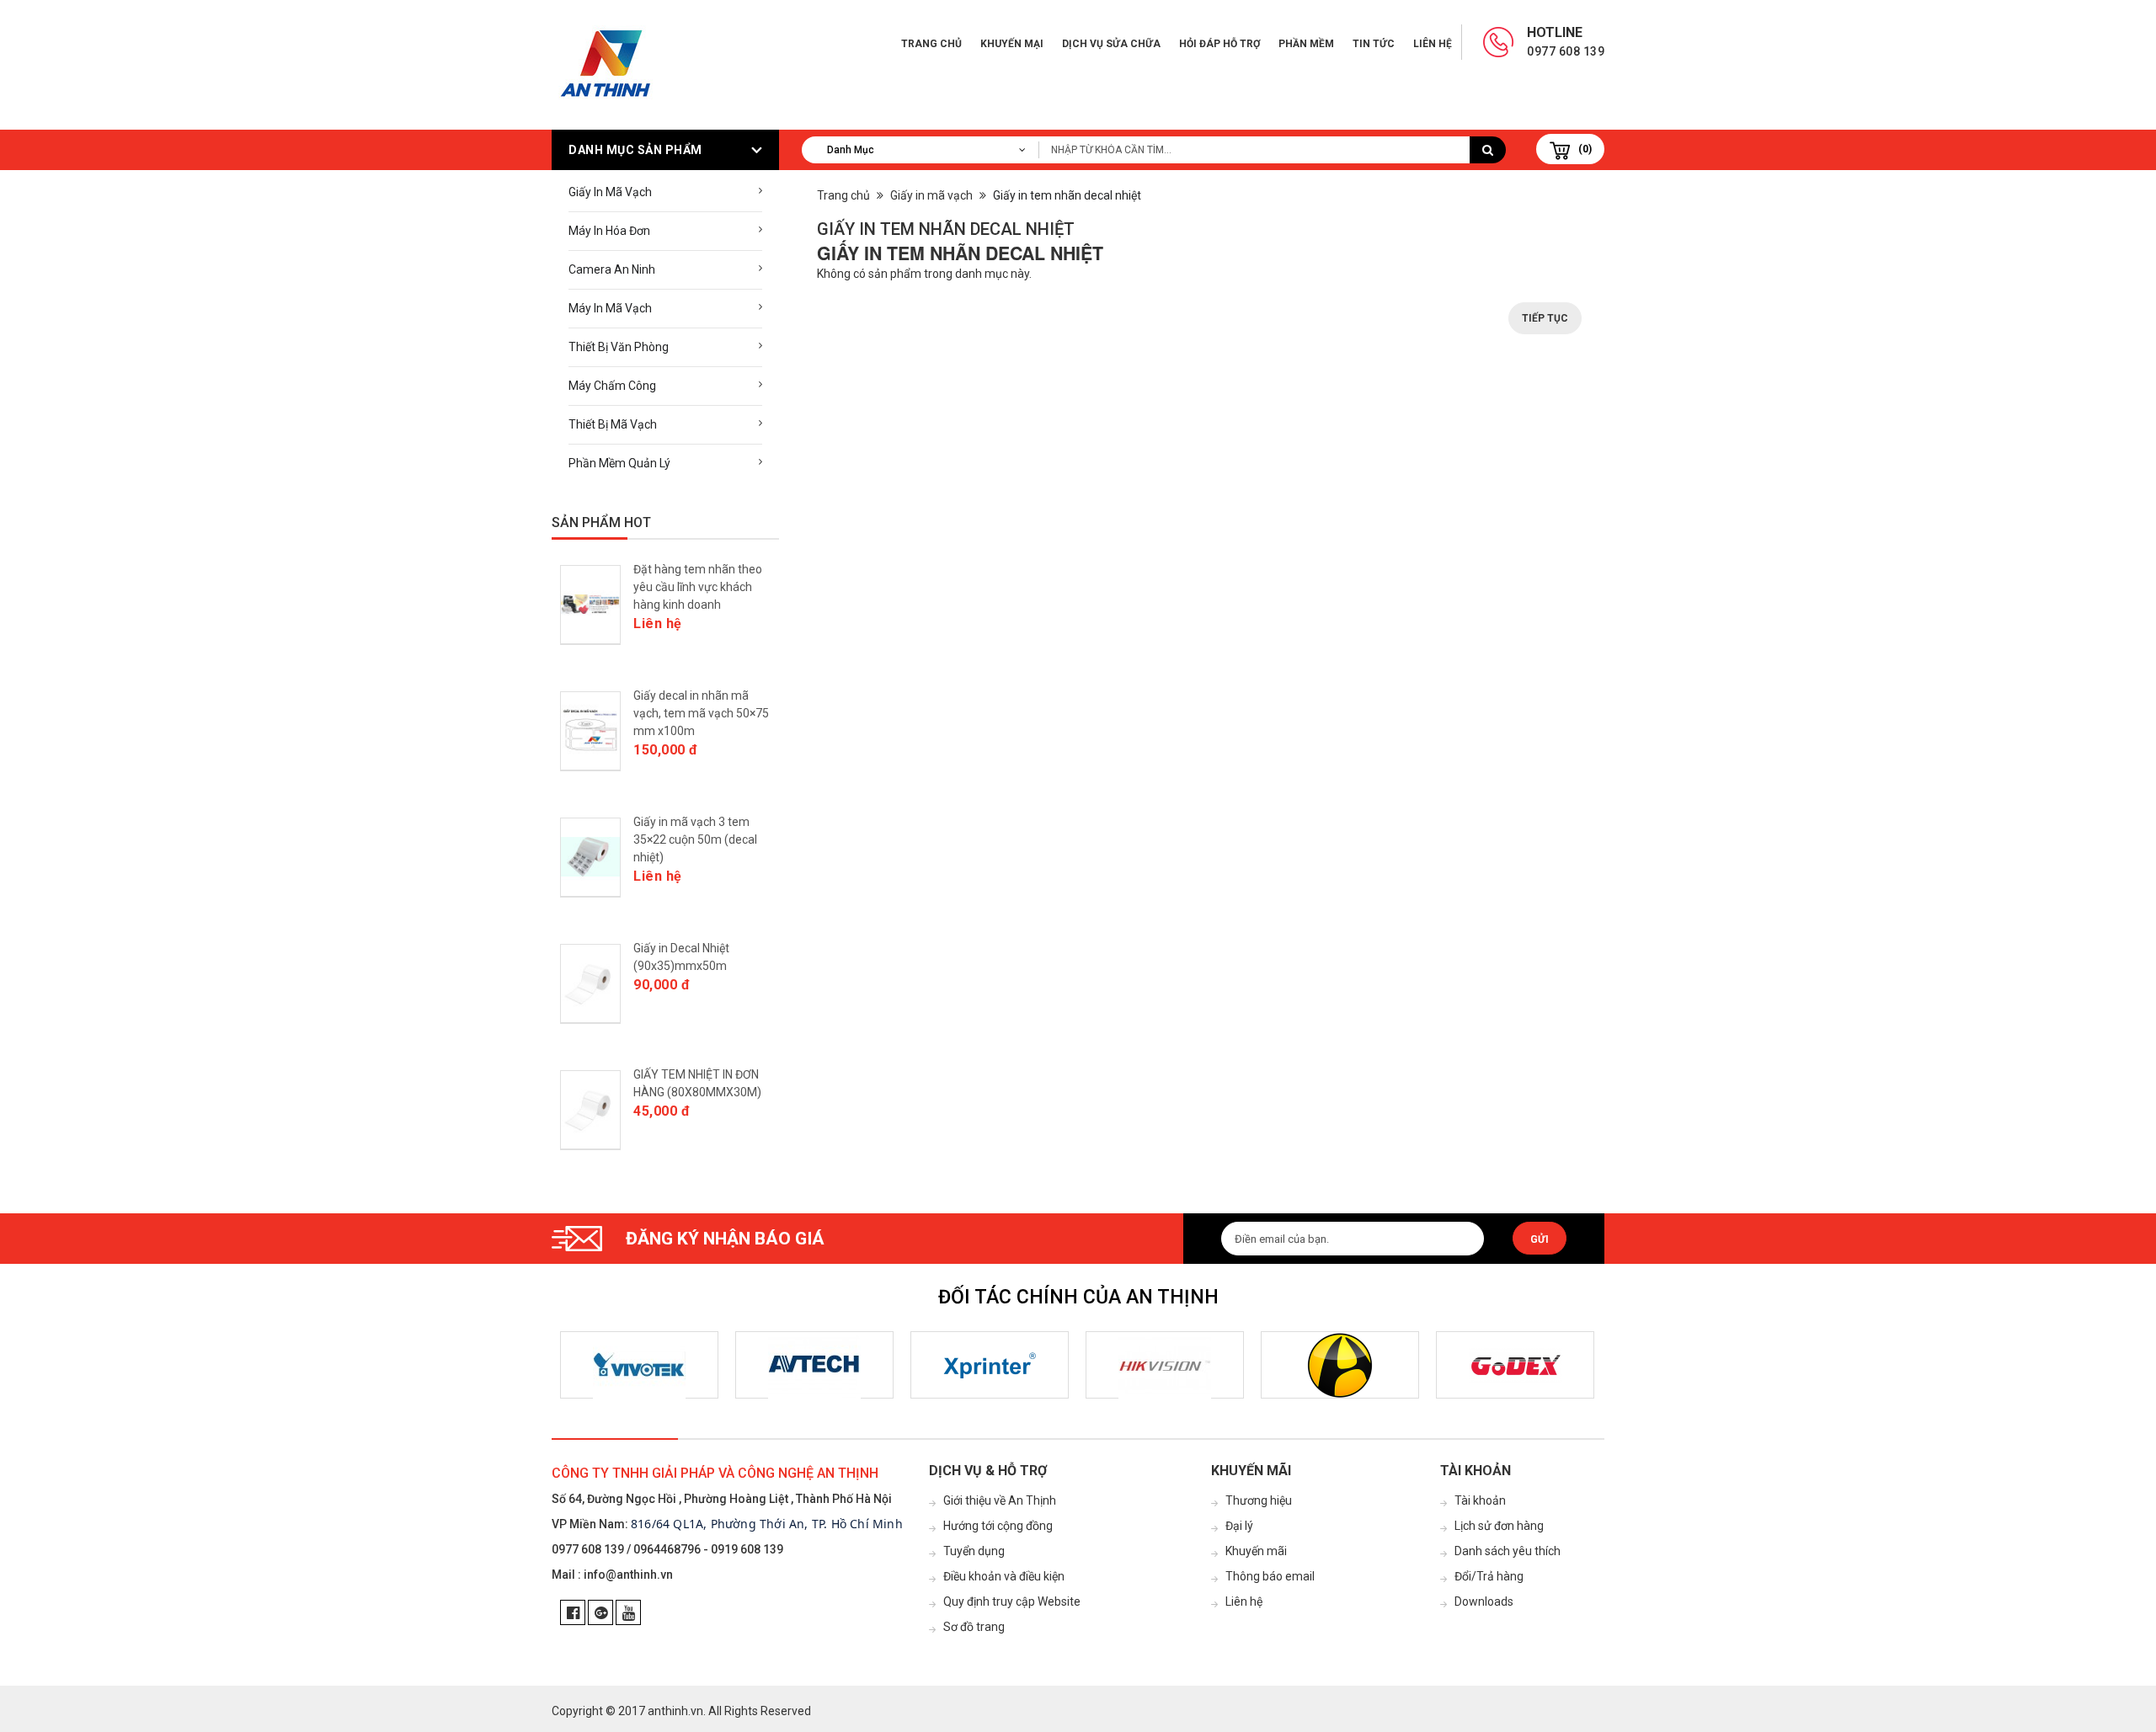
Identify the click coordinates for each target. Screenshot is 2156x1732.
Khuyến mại (1012, 44)
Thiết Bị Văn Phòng (619, 347)
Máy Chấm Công (612, 386)
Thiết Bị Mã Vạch (613, 424)
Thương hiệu (1259, 1500)
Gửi (1540, 1239)
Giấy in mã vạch (610, 192)
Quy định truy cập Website (1012, 1601)
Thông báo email (1270, 1576)
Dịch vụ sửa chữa (1111, 44)
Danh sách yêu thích (1508, 1551)
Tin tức (1374, 44)
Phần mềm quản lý (619, 463)
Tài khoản (1480, 1500)
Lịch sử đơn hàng (1499, 1526)
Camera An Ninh (612, 269)
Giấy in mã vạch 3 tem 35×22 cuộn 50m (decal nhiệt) (695, 839)
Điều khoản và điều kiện (1004, 1576)
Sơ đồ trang (974, 1627)
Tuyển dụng (974, 1551)
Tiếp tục (1545, 318)
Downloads (1484, 1601)
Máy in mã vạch (610, 308)
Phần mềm (1306, 44)
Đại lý (1239, 1526)
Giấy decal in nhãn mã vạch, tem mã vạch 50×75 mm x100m (701, 713)
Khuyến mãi (1256, 1551)
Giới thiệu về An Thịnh (1000, 1500)
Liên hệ (1433, 44)
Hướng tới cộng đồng (998, 1526)
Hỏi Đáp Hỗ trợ (1219, 44)
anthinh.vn (675, 1711)
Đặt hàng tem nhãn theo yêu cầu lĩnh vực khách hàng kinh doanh (698, 587)
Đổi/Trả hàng (1489, 1576)
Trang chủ (931, 44)
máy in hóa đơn (609, 231)
